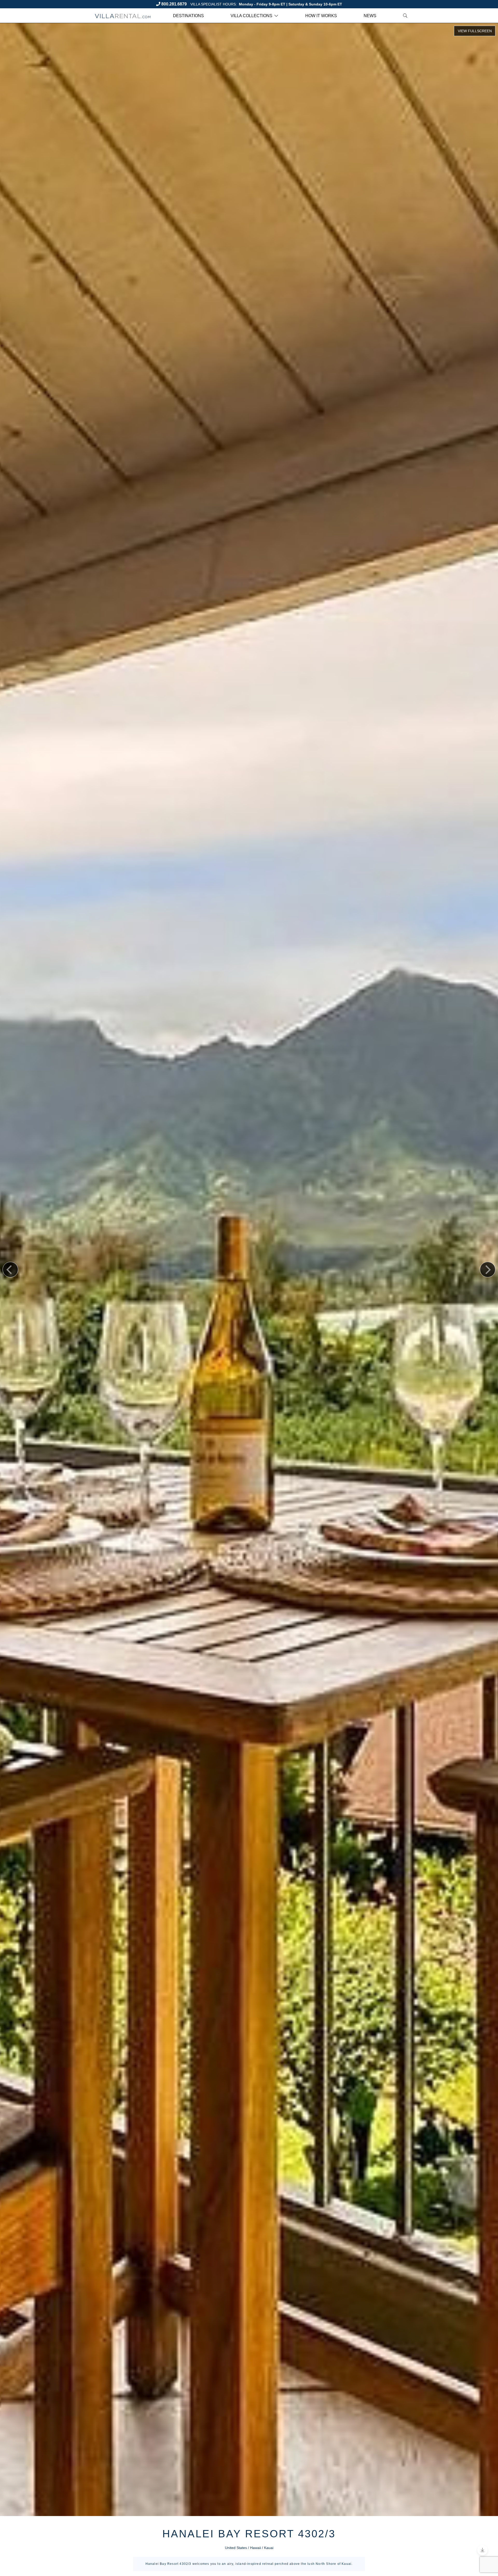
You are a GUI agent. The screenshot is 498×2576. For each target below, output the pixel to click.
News (370, 16)
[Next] (488, 1270)
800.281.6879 (174, 4)
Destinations (188, 16)
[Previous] (10, 1270)
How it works (321, 16)
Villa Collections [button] (251, 16)
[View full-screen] (475, 31)
